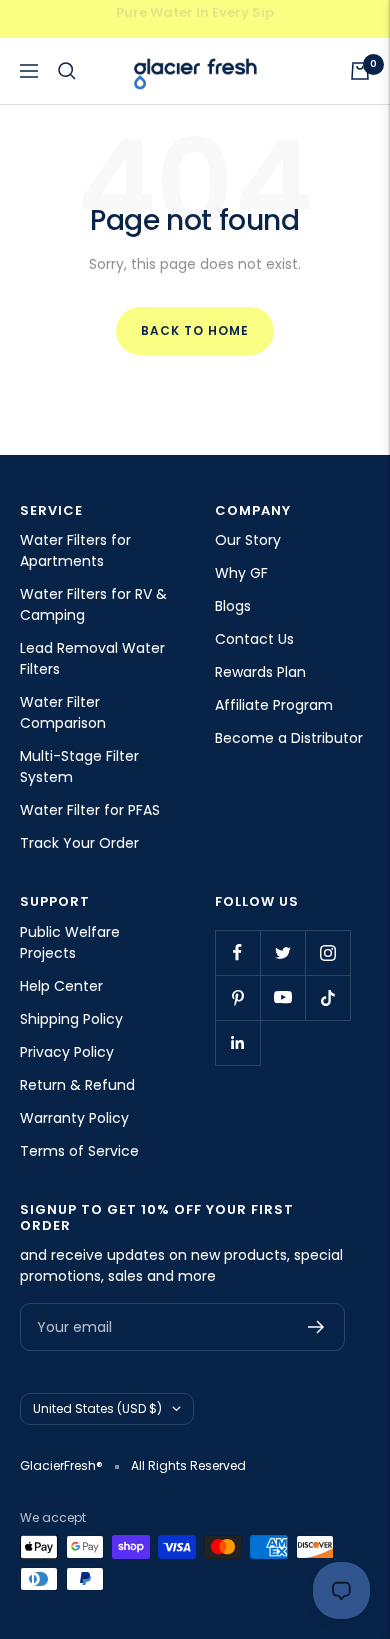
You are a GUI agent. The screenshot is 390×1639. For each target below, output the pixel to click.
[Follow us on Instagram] (327, 952)
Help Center (61, 986)
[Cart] (360, 71)
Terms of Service (79, 1151)
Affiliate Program (274, 705)
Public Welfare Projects (70, 942)
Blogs (233, 606)
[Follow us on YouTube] (282, 997)
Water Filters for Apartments (75, 550)
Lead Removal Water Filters (92, 658)
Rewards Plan (260, 672)
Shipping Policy (71, 1019)
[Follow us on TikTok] (327, 997)
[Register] (316, 1327)
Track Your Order (79, 843)
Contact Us (254, 639)
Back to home (195, 330)
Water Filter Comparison (63, 712)
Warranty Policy (74, 1118)
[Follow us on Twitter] (282, 952)
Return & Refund (77, 1085)
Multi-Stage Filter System (79, 766)
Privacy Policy (67, 1052)
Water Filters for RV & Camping (93, 604)
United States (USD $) (97, 1408)
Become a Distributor (289, 738)
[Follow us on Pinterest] (237, 997)
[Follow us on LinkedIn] (237, 1042)
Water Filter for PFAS (90, 810)
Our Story (248, 540)
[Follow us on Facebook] (237, 952)
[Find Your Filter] (67, 71)
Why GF (241, 573)
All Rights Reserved (188, 1465)
